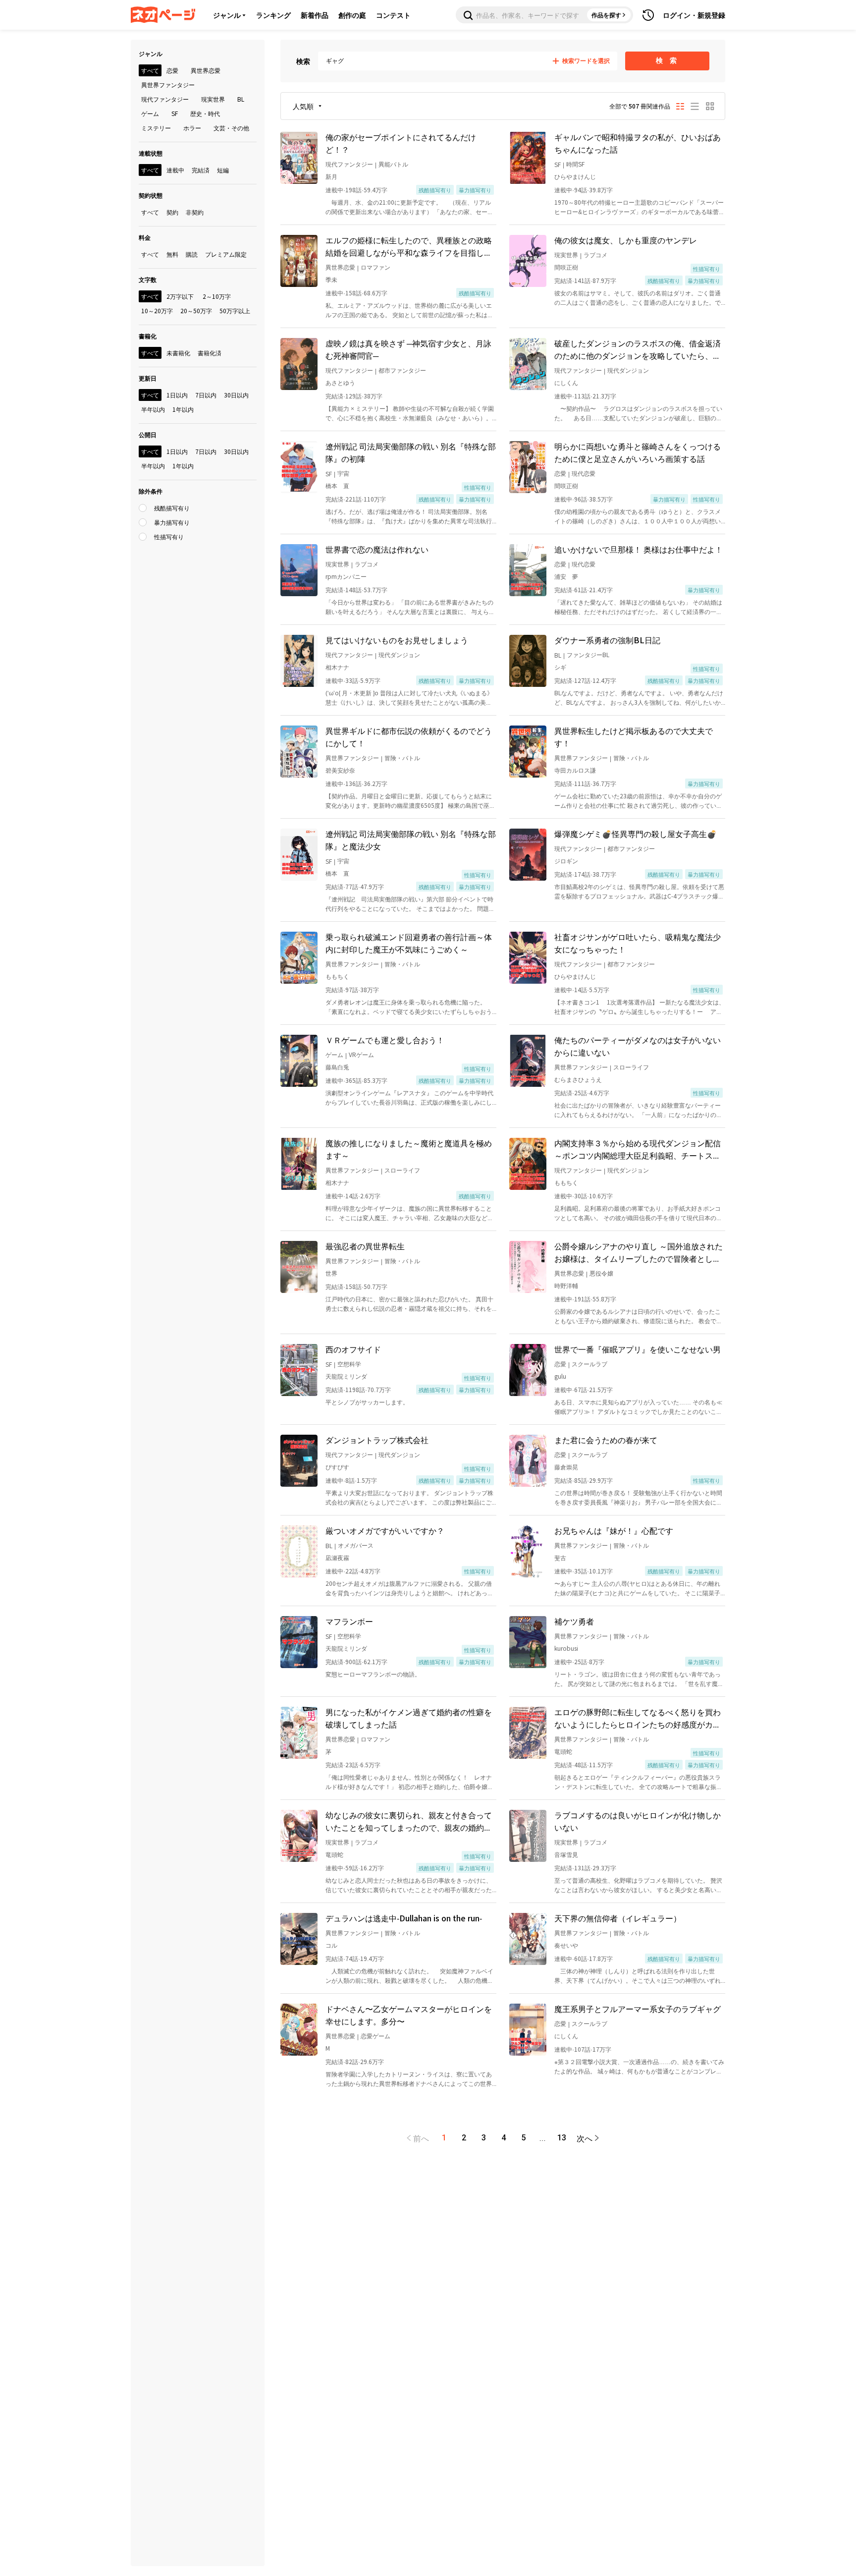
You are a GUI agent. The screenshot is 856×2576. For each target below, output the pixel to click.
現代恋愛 (584, 473)
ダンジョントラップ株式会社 (377, 1440)
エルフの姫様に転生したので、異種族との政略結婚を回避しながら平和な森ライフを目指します (409, 246)
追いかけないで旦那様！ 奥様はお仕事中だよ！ (639, 549)
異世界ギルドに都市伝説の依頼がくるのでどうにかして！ (409, 737)
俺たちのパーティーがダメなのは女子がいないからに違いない (638, 1046)
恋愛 (560, 473)
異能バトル (393, 164)
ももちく (337, 976)
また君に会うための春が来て (606, 1440)
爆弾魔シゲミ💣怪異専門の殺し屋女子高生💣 (636, 834)
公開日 (148, 434)
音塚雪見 (566, 1854)
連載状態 (151, 153)
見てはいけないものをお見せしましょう (397, 640)
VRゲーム (361, 1054)
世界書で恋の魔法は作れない (377, 549)
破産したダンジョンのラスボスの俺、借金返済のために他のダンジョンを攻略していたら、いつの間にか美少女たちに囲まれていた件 (638, 349)
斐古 (560, 1557)
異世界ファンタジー (352, 757)
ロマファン (375, 267)
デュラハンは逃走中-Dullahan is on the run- (404, 1918)
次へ (585, 2138)
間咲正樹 (566, 267)
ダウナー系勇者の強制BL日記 (607, 640)
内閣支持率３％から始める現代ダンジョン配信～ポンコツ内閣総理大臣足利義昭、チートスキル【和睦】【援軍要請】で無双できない (638, 1149)
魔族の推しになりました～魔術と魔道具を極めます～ (409, 1149)
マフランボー (349, 1621)
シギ (560, 667)
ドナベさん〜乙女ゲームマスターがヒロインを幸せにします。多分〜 (409, 2015)
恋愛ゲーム (375, 2036)
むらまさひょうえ (578, 1079)
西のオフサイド (353, 1349)
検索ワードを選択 (586, 61)
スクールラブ (589, 1364)
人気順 (303, 106)
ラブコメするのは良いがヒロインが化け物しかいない (638, 1821)
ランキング (273, 15)
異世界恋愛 (340, 267)
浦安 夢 (566, 576)
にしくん (566, 382)
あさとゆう (340, 382)
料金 (145, 237)
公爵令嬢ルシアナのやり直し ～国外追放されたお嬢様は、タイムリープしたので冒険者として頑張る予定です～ (639, 1252)
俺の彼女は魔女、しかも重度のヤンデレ (626, 240)
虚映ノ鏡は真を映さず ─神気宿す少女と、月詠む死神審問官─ (408, 349)
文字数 (148, 279)
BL (558, 655)
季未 (331, 279)
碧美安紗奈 (340, 770)
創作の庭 (352, 15)
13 (562, 2138)
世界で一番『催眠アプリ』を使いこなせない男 (638, 1349)
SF (558, 164)
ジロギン (566, 861)
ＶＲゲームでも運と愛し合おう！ (385, 1040)
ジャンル (227, 15)
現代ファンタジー (349, 164)
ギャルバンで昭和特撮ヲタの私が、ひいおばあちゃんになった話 (638, 143)
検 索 (668, 60)
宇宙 (343, 473)
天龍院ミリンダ (346, 1376)
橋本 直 (337, 485)
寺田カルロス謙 (575, 770)
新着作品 (315, 15)
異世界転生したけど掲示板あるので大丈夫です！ (634, 737)
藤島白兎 (337, 1067)
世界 (331, 1273)
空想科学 (349, 1364)
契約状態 (151, 195)
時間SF (575, 164)
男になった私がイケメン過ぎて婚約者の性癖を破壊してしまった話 (409, 1718)
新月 (331, 176)
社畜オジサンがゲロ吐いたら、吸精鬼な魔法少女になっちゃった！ (638, 943)
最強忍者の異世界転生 (365, 1246)
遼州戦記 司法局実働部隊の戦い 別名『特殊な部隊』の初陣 (411, 452)
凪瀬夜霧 (337, 1557)
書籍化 (148, 336)
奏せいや (566, 1945)
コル (331, 1945)
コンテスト (393, 15)
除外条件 (151, 491)
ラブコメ (595, 254)
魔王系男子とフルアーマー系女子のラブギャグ (638, 2009)
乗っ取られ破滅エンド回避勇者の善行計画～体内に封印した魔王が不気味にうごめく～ (409, 943)
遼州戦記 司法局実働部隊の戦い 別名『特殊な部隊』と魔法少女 (411, 840)
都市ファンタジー (402, 370)
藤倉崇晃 (566, 1467)
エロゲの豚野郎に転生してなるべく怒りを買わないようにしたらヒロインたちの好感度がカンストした (638, 1718)
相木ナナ (337, 667)
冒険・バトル (402, 757)
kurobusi (566, 1648)
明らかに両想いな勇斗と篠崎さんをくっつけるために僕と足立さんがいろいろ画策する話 (638, 452)
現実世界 (566, 254)
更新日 (148, 378)
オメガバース (356, 1545)
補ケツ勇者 (574, 1621)
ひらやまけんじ (575, 176)
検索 (303, 61)
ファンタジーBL (588, 654)
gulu (560, 1376)
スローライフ (631, 1067)
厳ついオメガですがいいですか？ (385, 1530)
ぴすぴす (337, 1467)
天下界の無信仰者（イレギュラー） (618, 1918)
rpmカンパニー (346, 576)
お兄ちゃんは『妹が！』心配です (614, 1530)
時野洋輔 (566, 1285)
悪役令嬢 (601, 1273)
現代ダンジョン (628, 370)
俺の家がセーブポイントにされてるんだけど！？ (401, 143)
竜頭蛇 (563, 1751)
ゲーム (334, 1054)
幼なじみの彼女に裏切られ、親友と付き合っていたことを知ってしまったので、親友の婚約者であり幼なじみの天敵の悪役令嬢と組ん (409, 1821)
